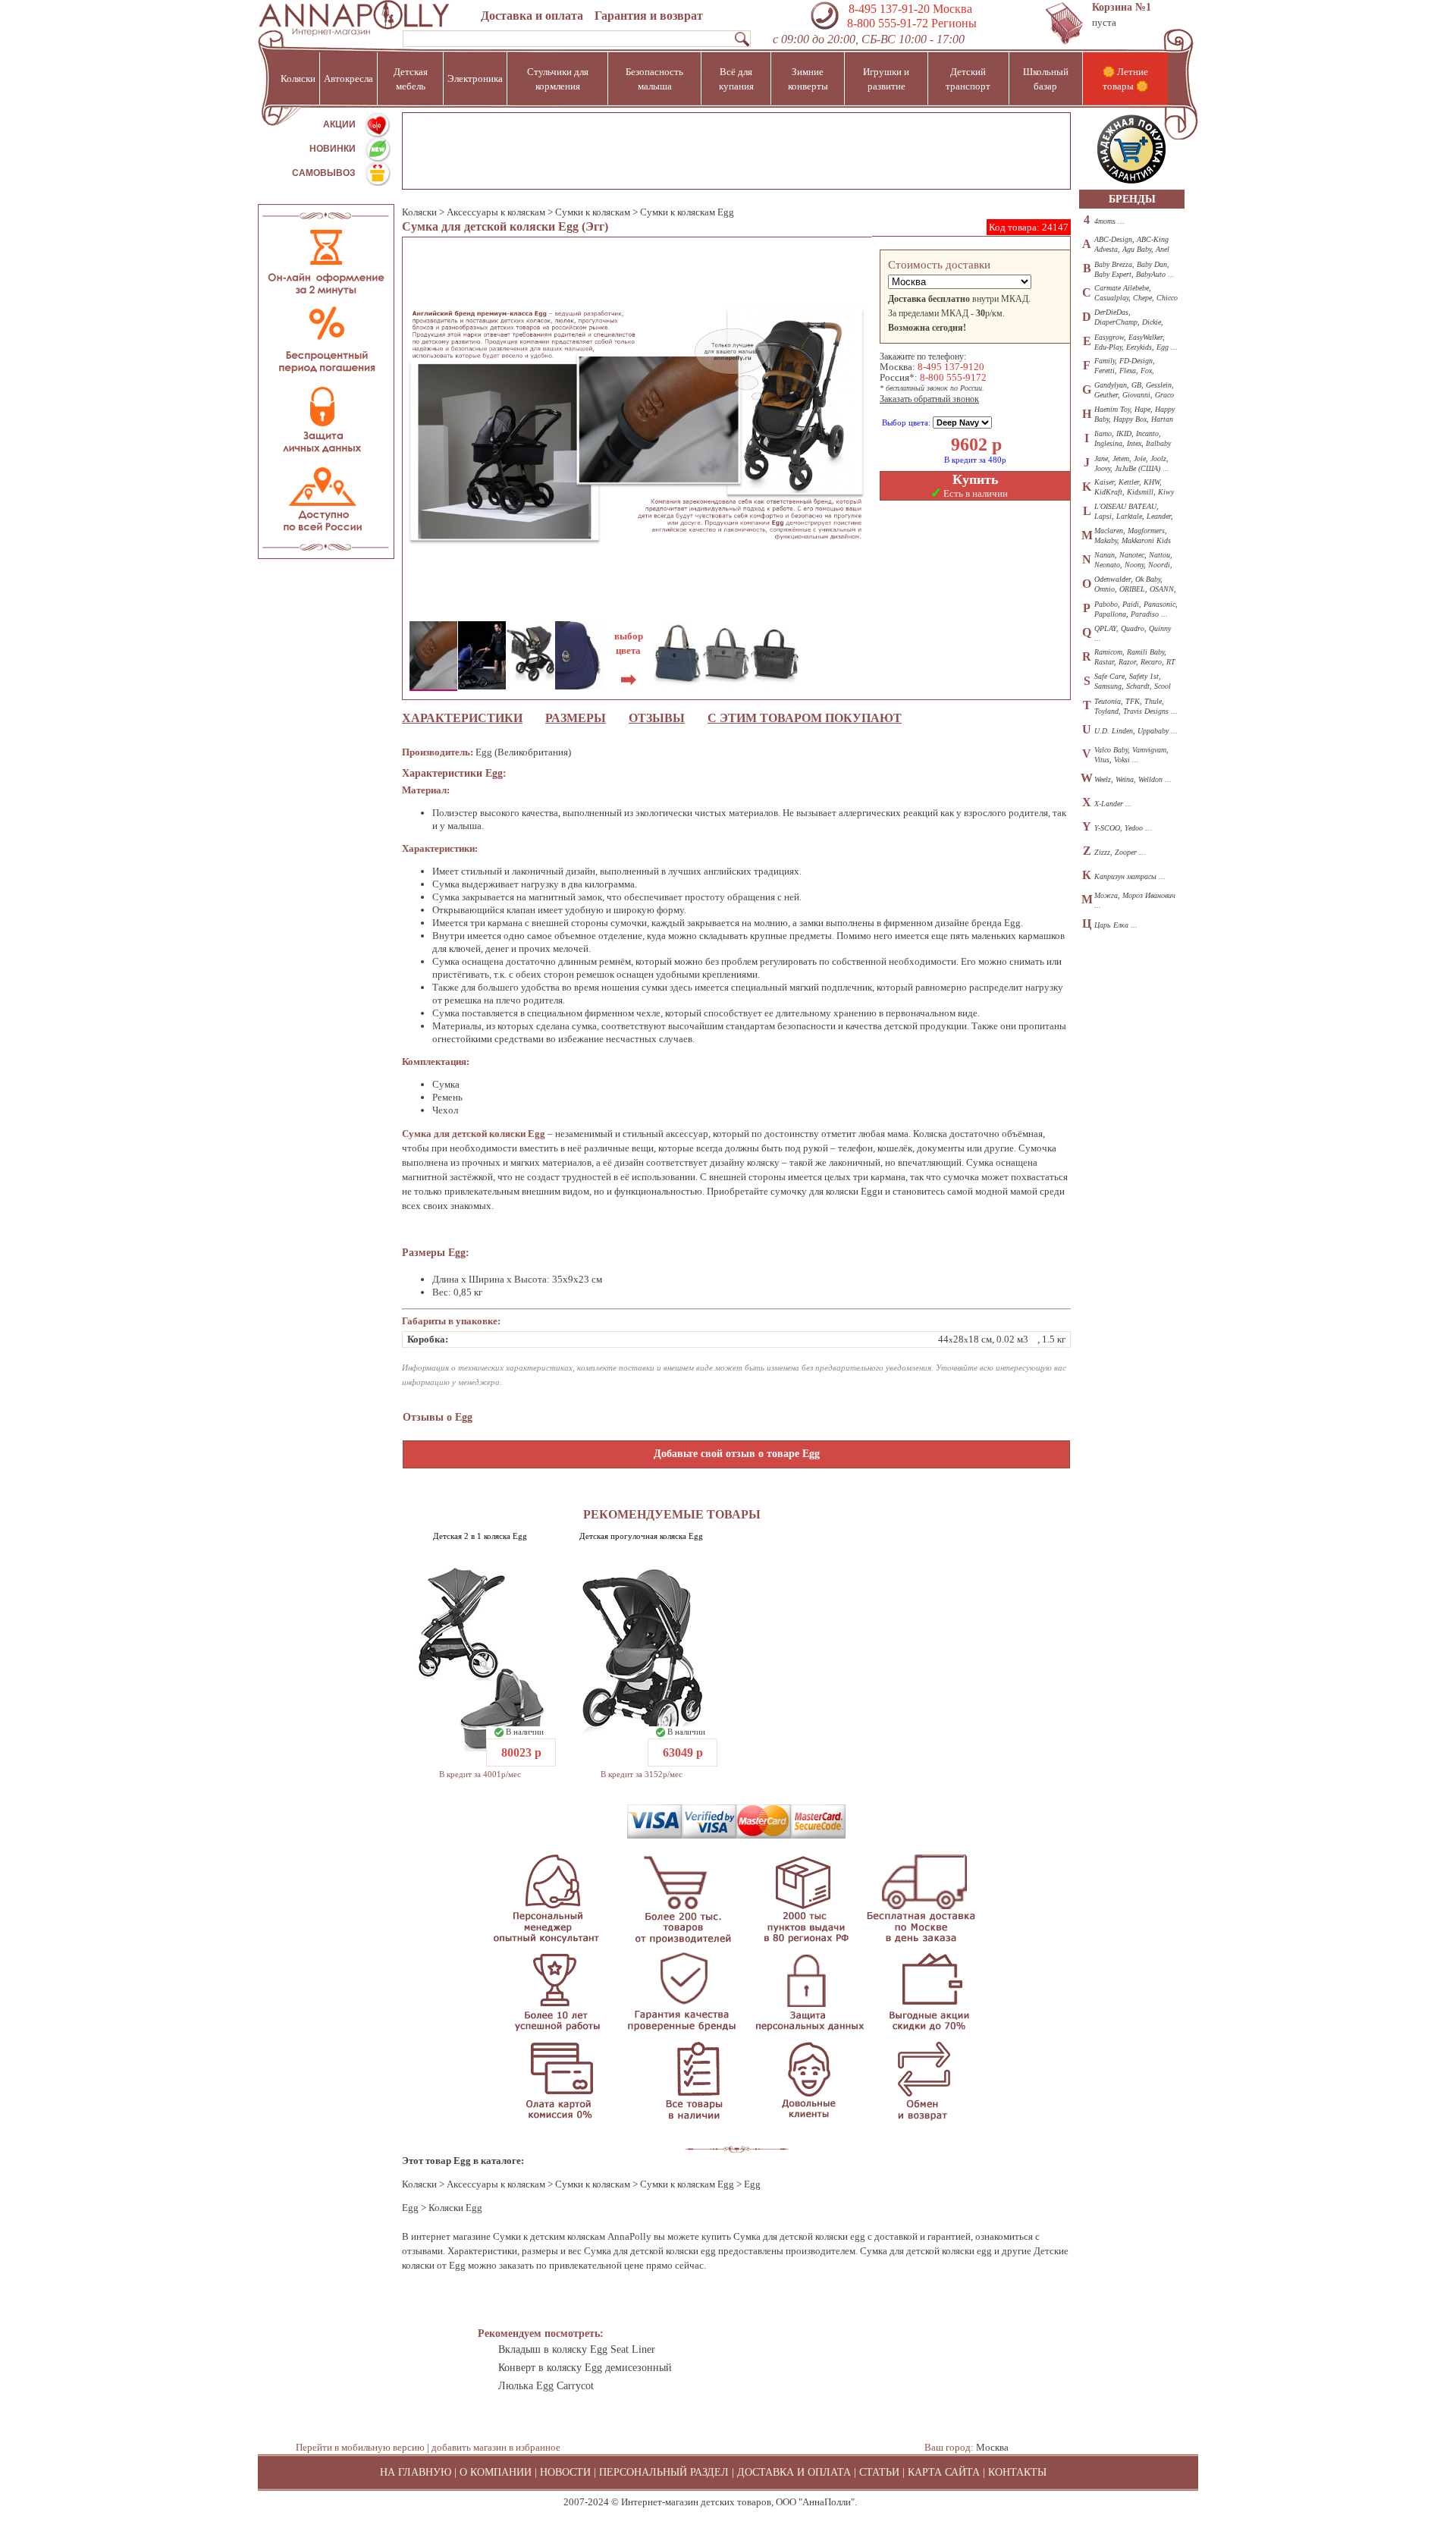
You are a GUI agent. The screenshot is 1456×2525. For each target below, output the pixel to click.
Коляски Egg (455, 2208)
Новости (565, 2472)
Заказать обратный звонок (929, 399)
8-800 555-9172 (953, 377)
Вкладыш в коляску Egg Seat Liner (577, 2349)
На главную (416, 2472)
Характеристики (462, 718)
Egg (410, 2208)
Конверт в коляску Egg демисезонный (585, 2368)
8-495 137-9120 (951, 367)
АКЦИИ (339, 124)
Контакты (1017, 2472)
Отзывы (657, 718)
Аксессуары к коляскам (496, 212)
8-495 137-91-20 (889, 9)
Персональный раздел (664, 2472)
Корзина (1122, 7)
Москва (992, 2447)
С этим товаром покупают (805, 718)
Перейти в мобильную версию (360, 2447)
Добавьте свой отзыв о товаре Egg (737, 1454)
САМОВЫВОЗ (324, 173)
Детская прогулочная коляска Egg (641, 1536)
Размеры (576, 718)
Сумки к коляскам (594, 212)
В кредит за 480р (975, 460)
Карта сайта (944, 2472)
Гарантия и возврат (649, 16)
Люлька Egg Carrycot (546, 2386)
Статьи (879, 2472)
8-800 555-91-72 (886, 23)
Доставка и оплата (532, 16)
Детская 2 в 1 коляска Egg (480, 1536)
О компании (496, 2472)
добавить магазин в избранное (496, 2447)
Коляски (419, 212)
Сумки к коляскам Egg (687, 212)
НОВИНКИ (333, 149)
